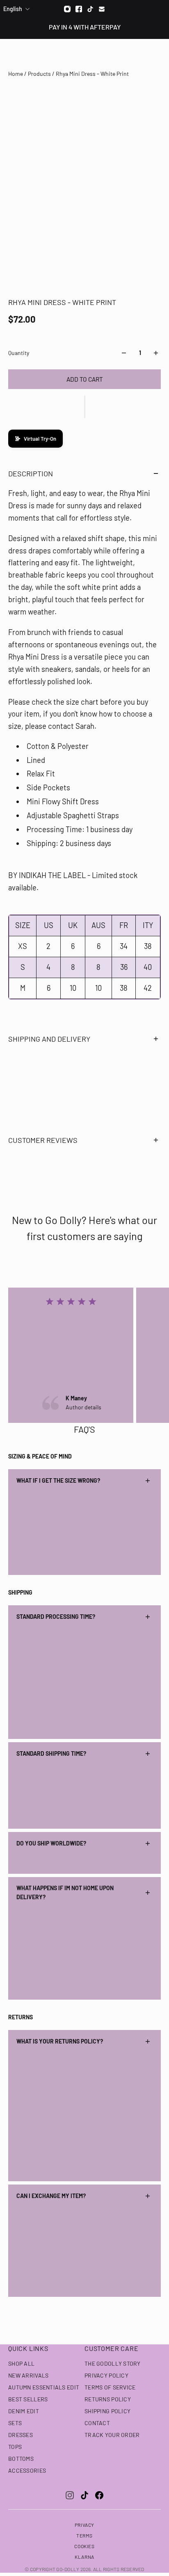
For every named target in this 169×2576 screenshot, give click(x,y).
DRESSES (21, 2435)
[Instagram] (67, 9)
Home (16, 74)
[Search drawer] (143, 54)
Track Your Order (112, 2435)
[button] (84, 407)
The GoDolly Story (113, 2363)
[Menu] (11, 54)
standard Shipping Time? (51, 1753)
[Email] (102, 9)
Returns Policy (108, 2399)
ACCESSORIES (27, 2470)
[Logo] (85, 54)
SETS (15, 2423)
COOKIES (84, 2546)
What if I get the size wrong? (58, 1480)
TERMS (84, 2535)
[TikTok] (84, 2495)
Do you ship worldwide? (51, 1843)
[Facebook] (79, 9)
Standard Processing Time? (56, 1617)
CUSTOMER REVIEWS (43, 1140)
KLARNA (84, 2557)
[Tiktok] (90, 9)
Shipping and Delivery (49, 1039)
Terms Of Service (110, 2387)
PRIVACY (84, 2525)
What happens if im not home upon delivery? (65, 1892)
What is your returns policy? (60, 2041)
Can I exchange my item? (51, 2196)
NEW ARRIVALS (28, 2375)
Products (40, 74)
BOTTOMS (21, 2459)
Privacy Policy (106, 2375)
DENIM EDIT (24, 2411)
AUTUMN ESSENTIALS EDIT (44, 2387)
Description (31, 473)
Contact (97, 2423)
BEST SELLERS (28, 2399)
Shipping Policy (107, 2411)
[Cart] (158, 54)
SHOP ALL (21, 2363)
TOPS (15, 2447)
